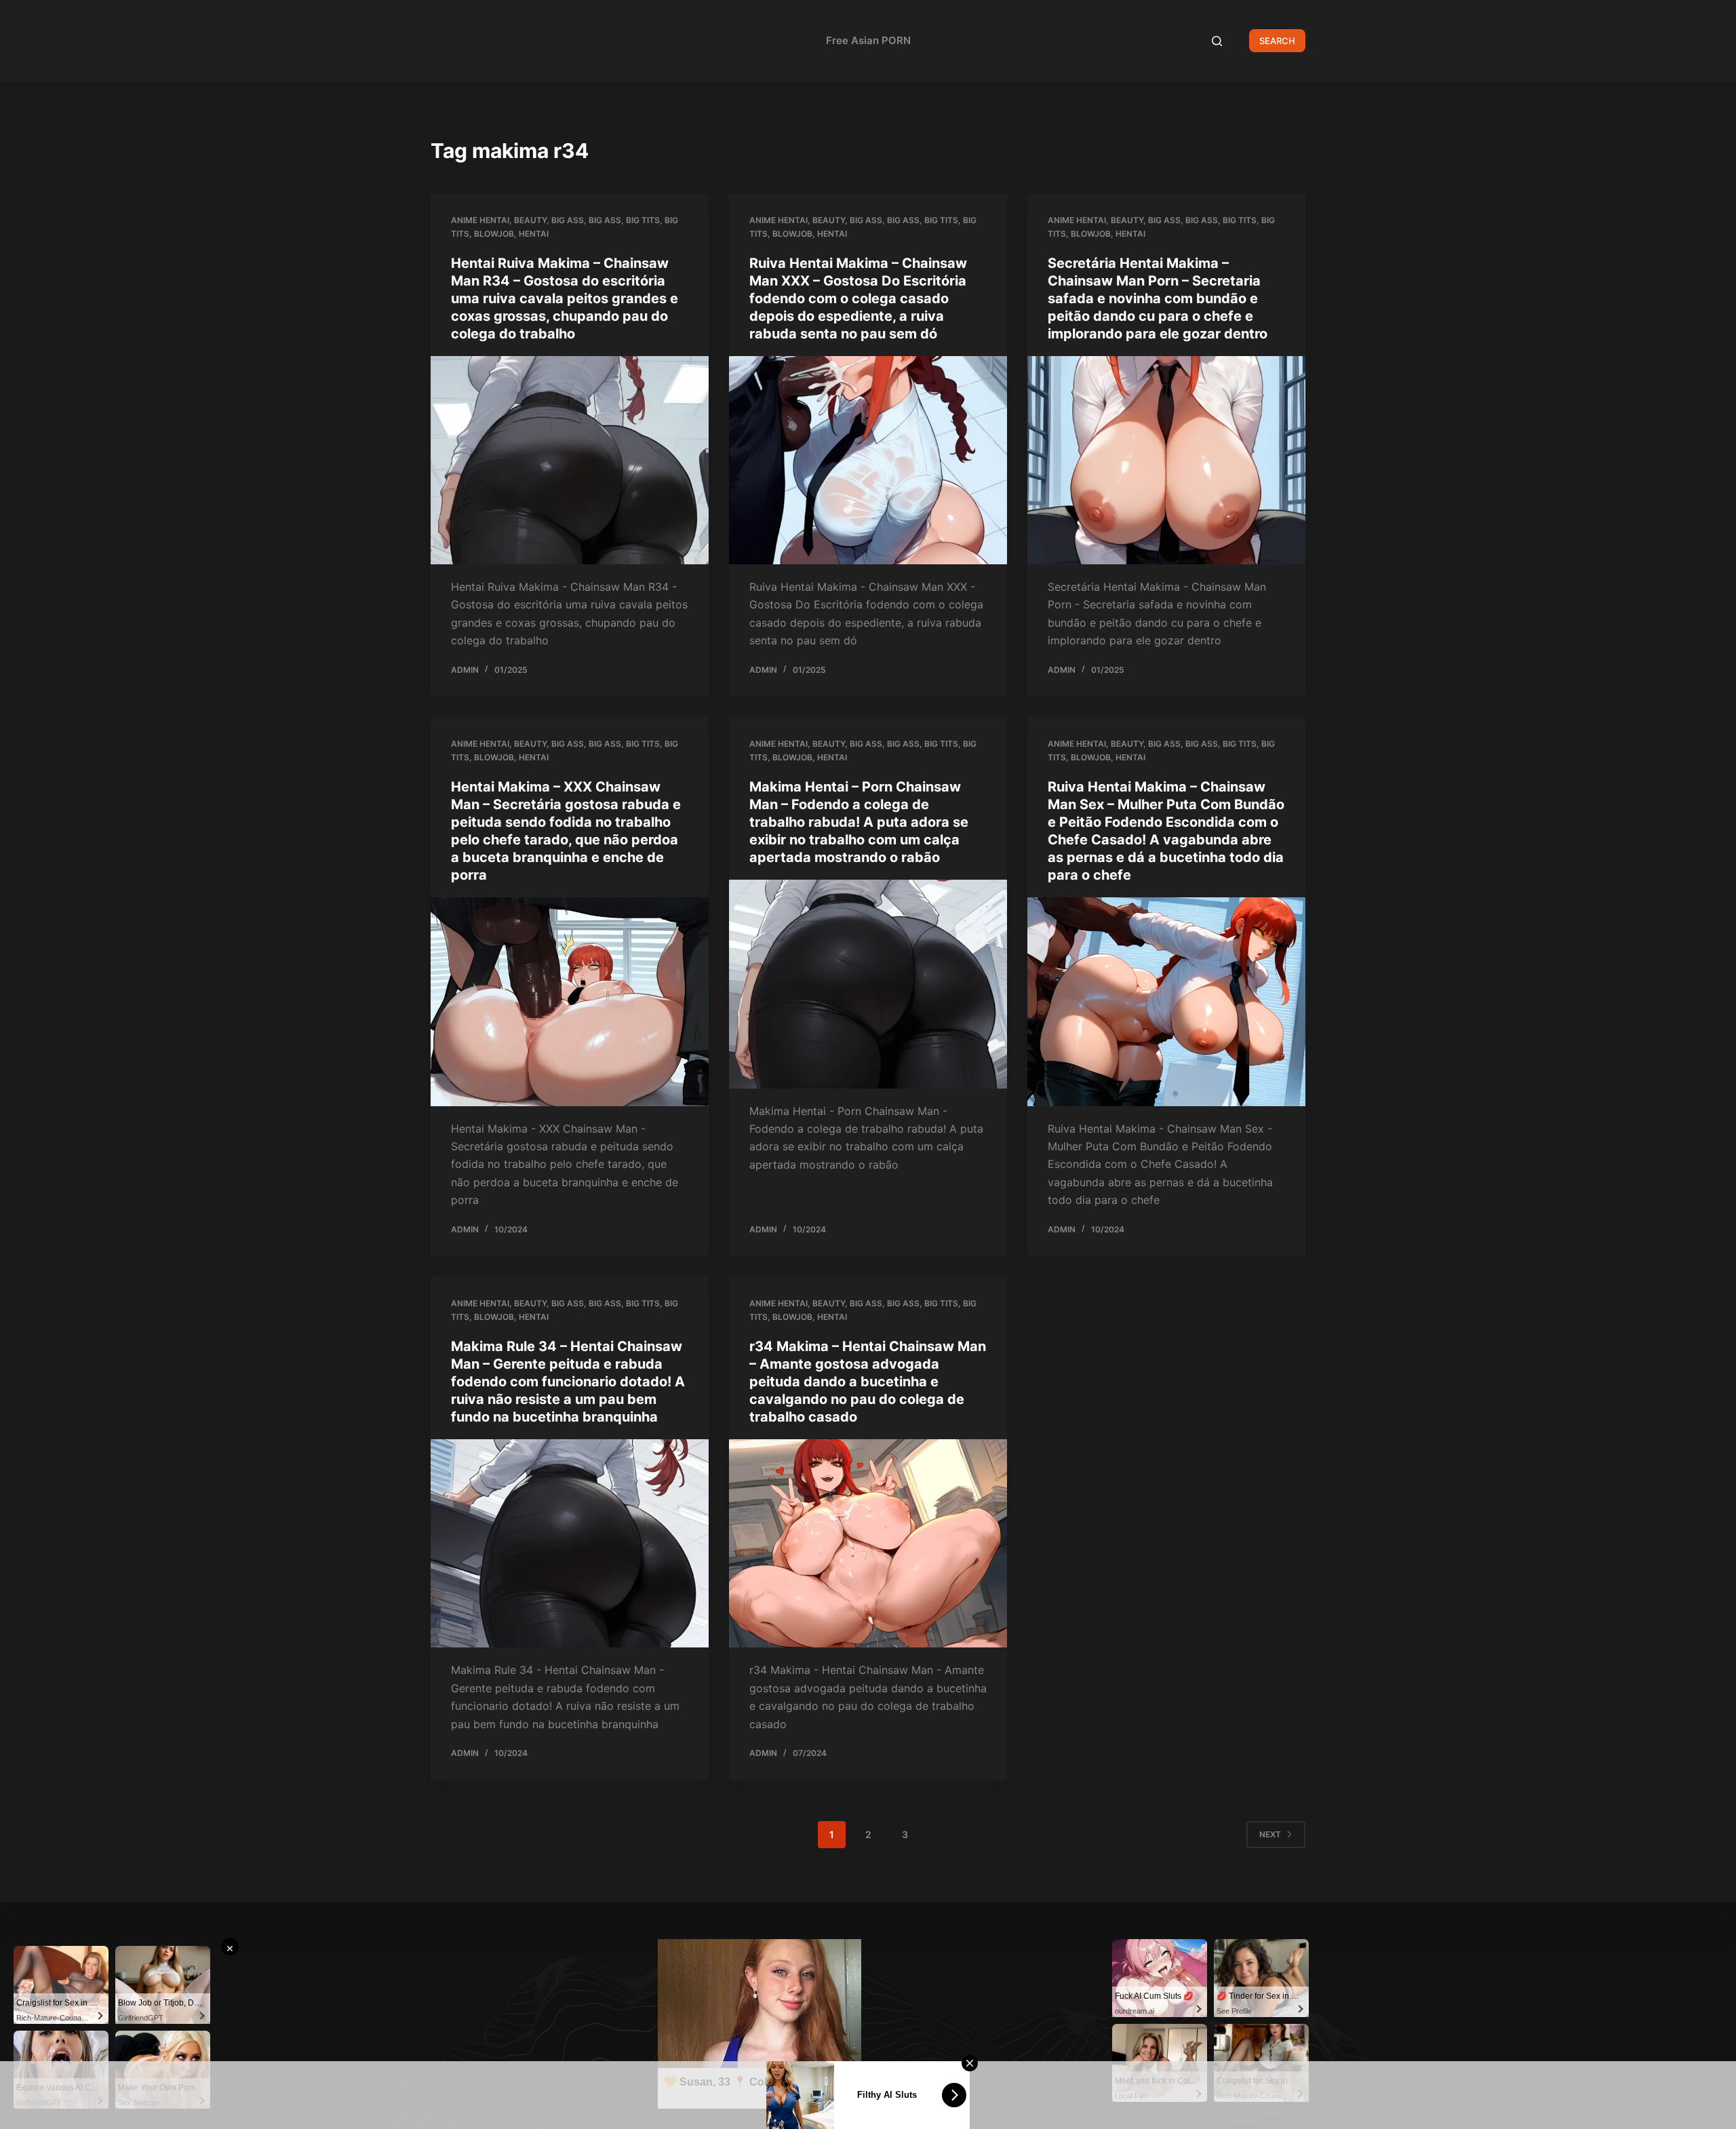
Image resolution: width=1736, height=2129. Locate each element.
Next (1270, 1834)
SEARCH (1277, 41)
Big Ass (568, 220)
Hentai (534, 234)
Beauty (530, 220)
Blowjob (494, 234)
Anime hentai (480, 220)
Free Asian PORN (868, 40)
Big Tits (643, 220)
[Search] (1217, 41)
